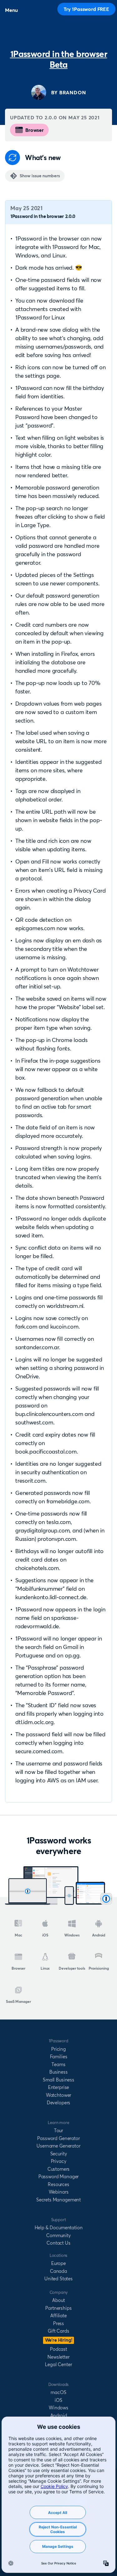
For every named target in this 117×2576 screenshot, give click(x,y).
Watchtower (58, 2095)
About (58, 2300)
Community (58, 2235)
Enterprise (58, 2087)
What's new (43, 158)
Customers (59, 2169)
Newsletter (58, 2357)
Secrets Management (58, 2200)
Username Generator (58, 2146)
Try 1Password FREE (86, 9)
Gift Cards (58, 2331)
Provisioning (99, 1968)
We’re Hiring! (59, 2340)
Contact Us (58, 2243)
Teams (58, 2064)
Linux (45, 1968)
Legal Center (58, 2364)
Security (59, 2154)
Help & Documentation (59, 2228)
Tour (58, 2130)
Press (58, 2323)
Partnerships (58, 2308)
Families (59, 2057)
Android (99, 1935)
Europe (58, 2263)
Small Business (58, 2080)
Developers (58, 2103)
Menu (11, 10)
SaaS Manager (18, 2001)
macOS (58, 2392)
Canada (58, 2271)
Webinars (59, 2192)
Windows (72, 1935)
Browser (34, 130)
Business (58, 2072)
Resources (58, 2184)
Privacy (59, 2161)
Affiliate (58, 2316)
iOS (45, 1935)
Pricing (58, 2049)
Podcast (58, 2349)
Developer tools (72, 1968)
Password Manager (58, 2177)
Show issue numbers (40, 176)
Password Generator (58, 2138)
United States (58, 2279)
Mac (18, 1935)
